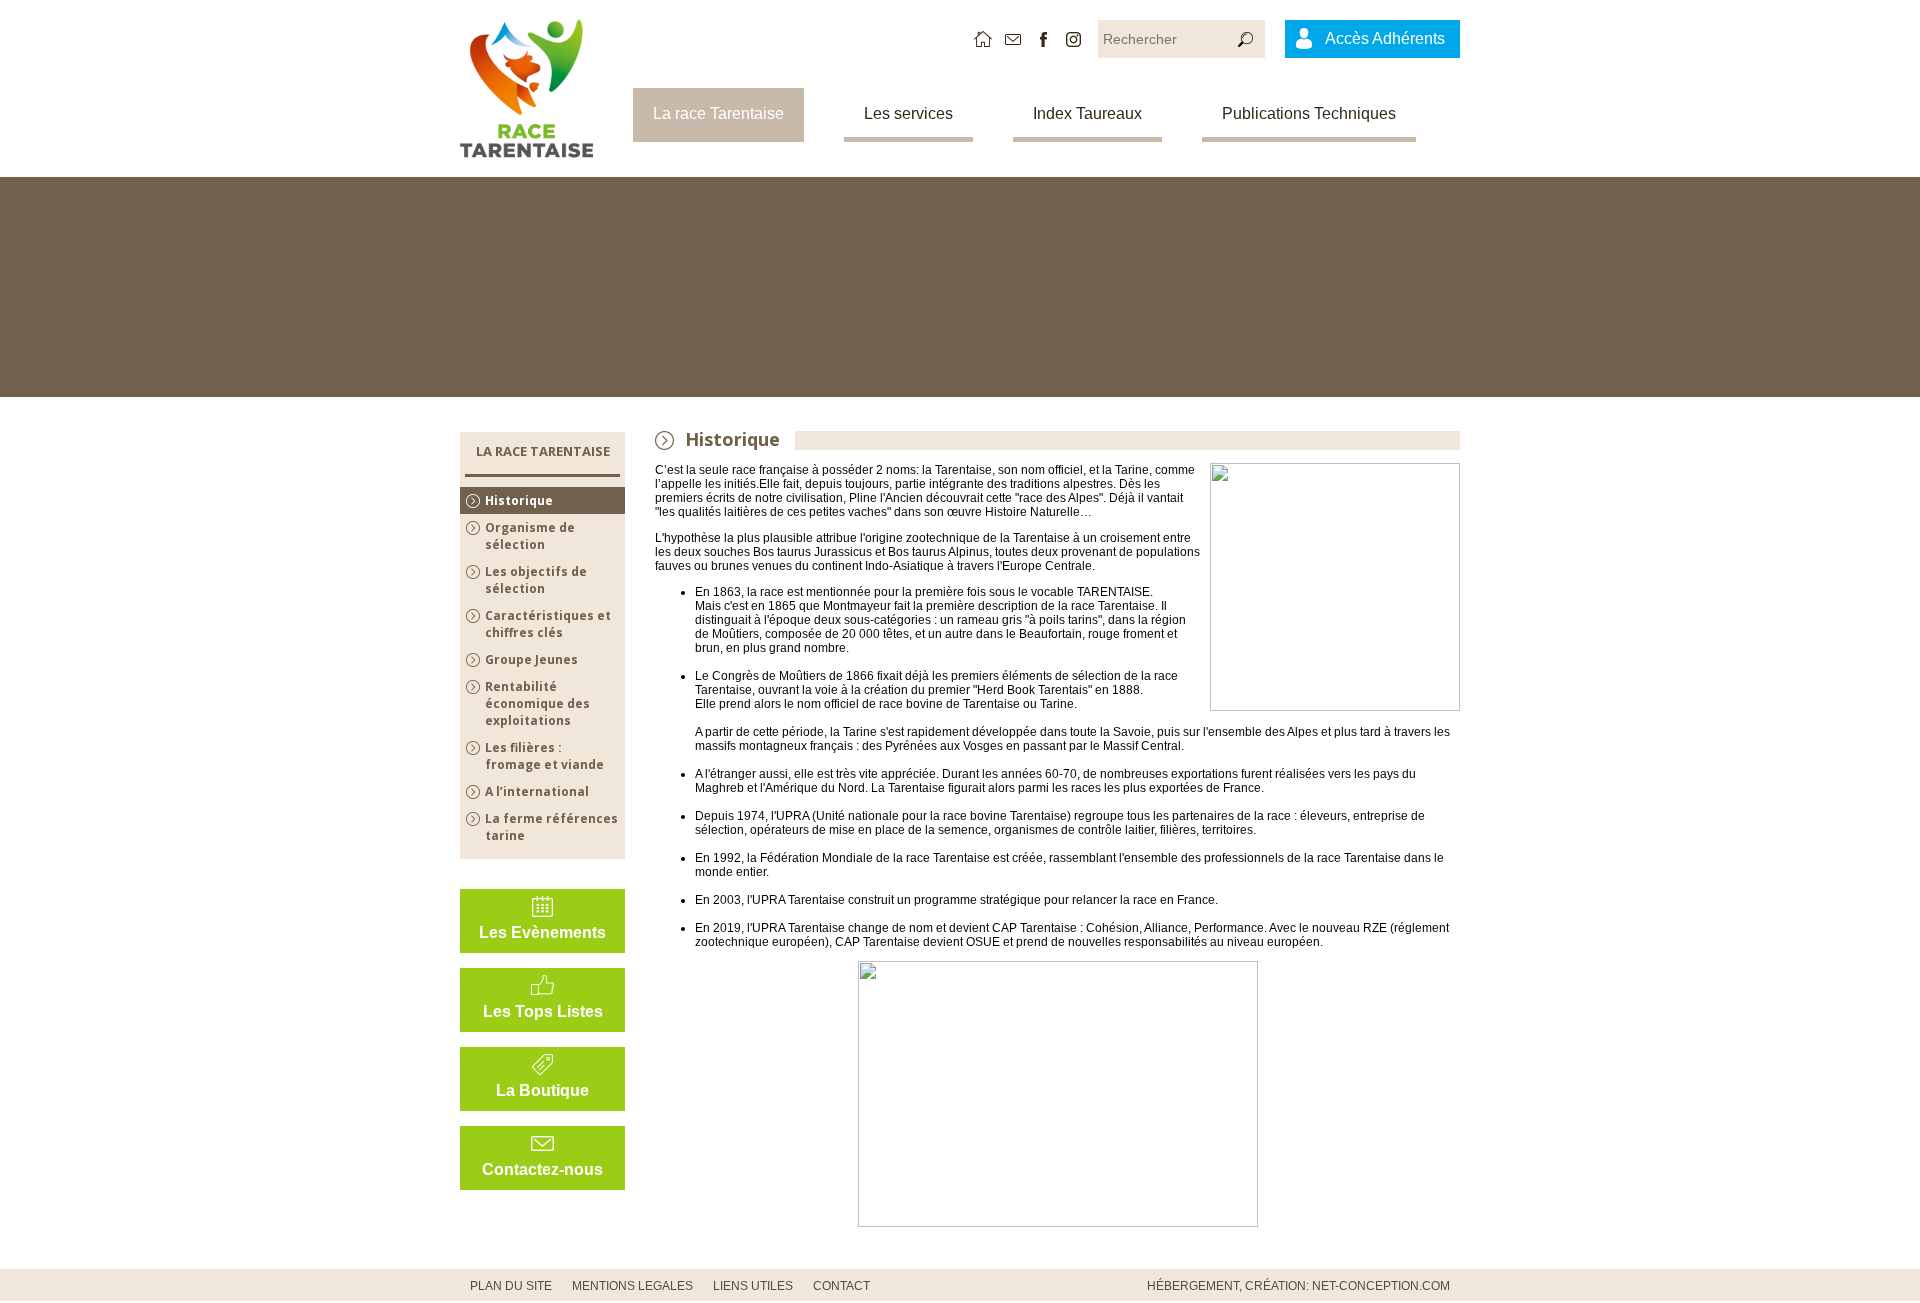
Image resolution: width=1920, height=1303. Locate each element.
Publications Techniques (1309, 113)
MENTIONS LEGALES (632, 1286)
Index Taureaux (1087, 113)
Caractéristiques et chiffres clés (548, 624)
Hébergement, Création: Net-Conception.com (1298, 1286)
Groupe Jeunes (531, 659)
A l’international (537, 791)
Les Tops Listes (543, 1011)
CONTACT (841, 1286)
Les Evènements (542, 932)
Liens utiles (753, 1286)
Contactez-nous (542, 1169)
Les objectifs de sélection (536, 580)
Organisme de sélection (530, 536)
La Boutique (542, 1090)
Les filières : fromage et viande (544, 756)
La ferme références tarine (551, 827)
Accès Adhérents (1385, 38)
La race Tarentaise (718, 113)
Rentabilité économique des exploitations (537, 703)
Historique (519, 500)
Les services (908, 113)
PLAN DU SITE (511, 1286)
